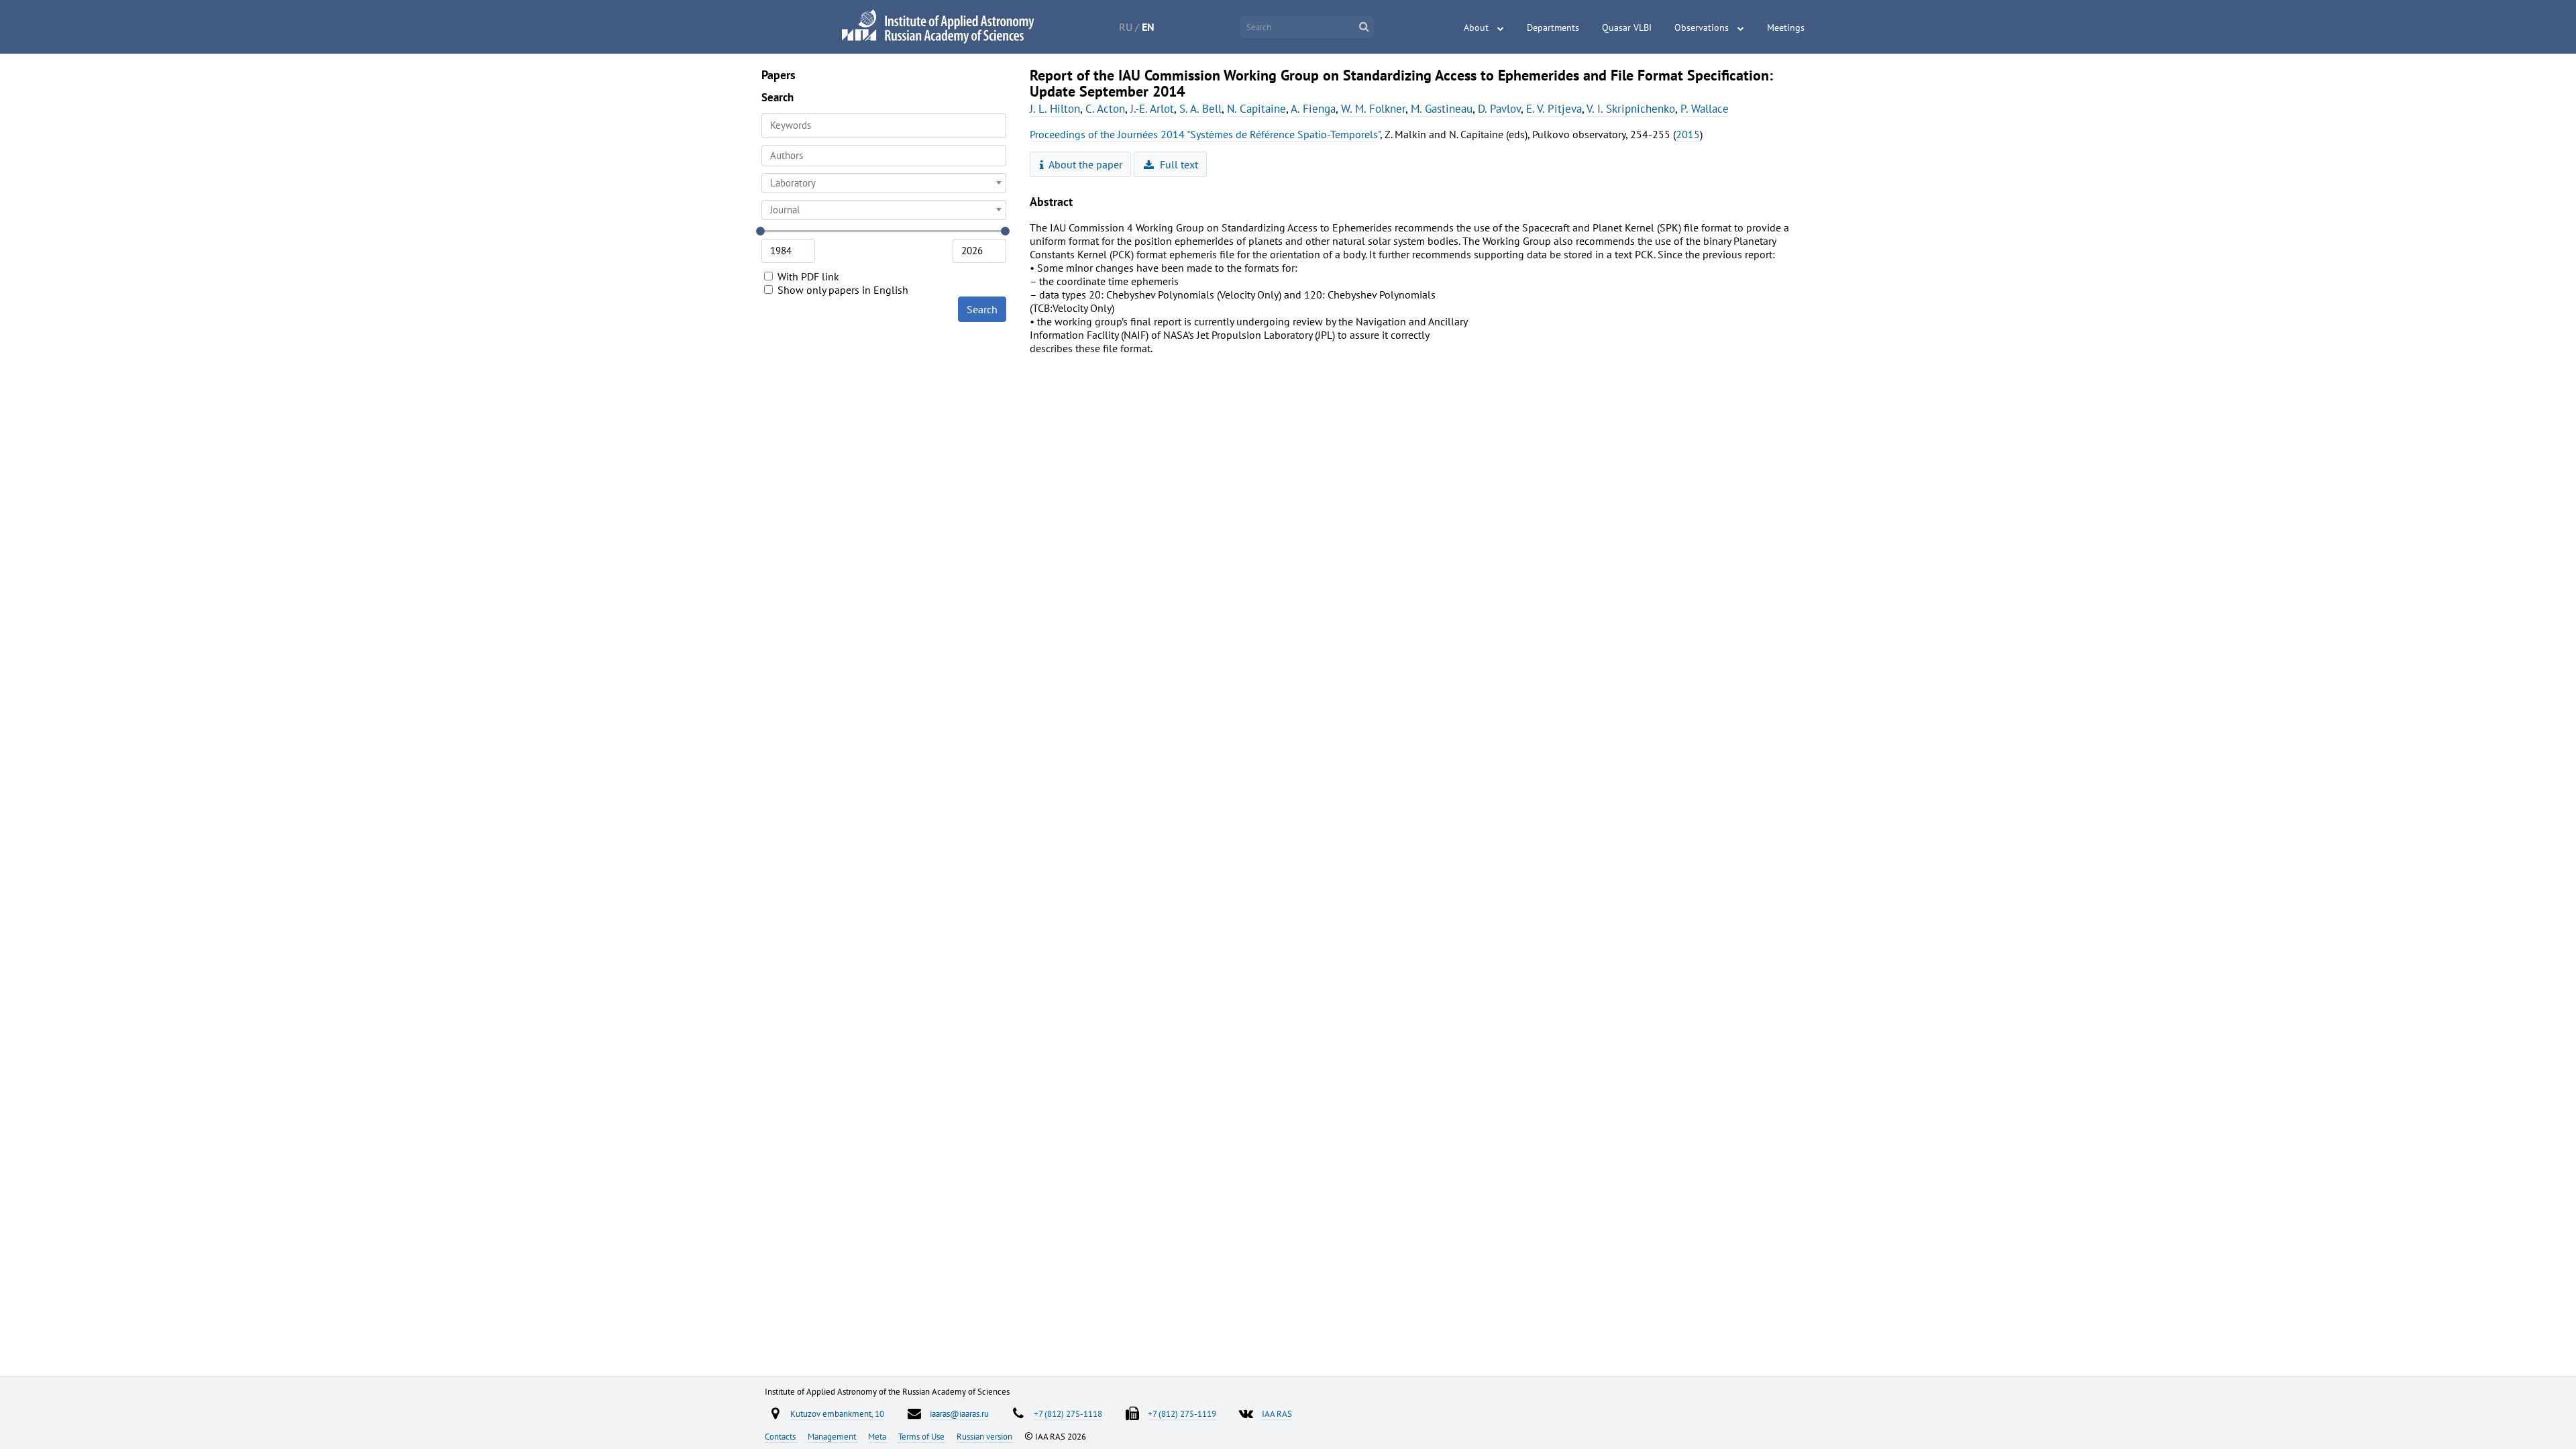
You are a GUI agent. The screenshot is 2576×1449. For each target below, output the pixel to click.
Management (833, 1436)
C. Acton (1105, 109)
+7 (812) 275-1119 (1182, 1413)
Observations (1702, 28)
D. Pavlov (1499, 109)
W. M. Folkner (1373, 109)
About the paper (1084, 164)
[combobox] (884, 156)
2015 (1688, 134)
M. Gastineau (1442, 109)
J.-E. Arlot (1152, 109)
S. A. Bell (1200, 109)
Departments (1553, 28)
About (1476, 28)
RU (1126, 27)
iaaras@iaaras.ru (959, 1413)
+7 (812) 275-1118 (1068, 1413)
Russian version (985, 1436)
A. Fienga (1313, 109)
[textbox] (884, 183)
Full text (1178, 164)
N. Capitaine (1256, 109)
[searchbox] (884, 155)
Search (982, 309)
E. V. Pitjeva (1554, 109)
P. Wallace (1705, 109)
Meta (878, 1436)
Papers (779, 75)
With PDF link (807, 276)
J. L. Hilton (1055, 109)
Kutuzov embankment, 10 (837, 1413)
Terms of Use (922, 1436)
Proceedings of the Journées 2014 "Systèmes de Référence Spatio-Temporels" (1205, 134)
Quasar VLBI (1627, 28)
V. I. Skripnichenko (1631, 109)
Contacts (781, 1436)
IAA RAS (1277, 1413)
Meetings (1786, 28)
